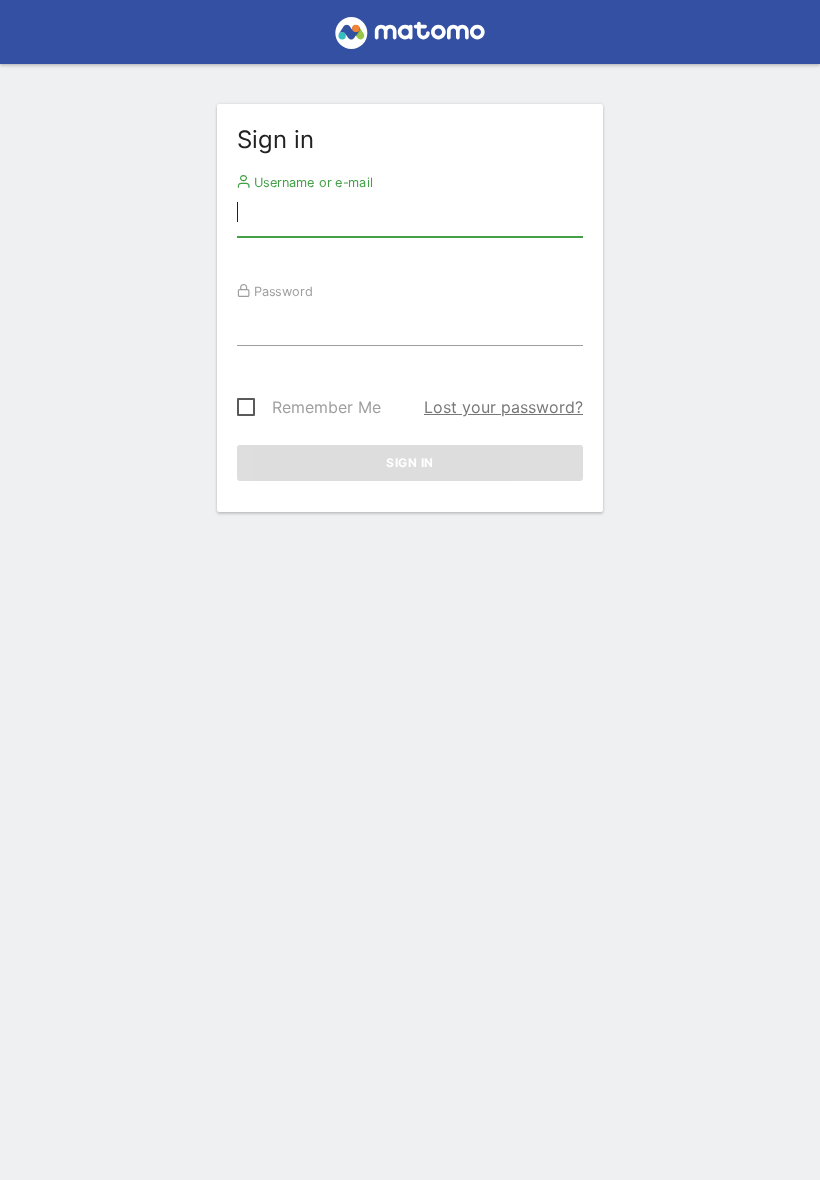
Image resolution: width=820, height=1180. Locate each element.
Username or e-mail (311, 182)
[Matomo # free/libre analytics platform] (410, 38)
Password (281, 291)
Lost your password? (503, 407)
